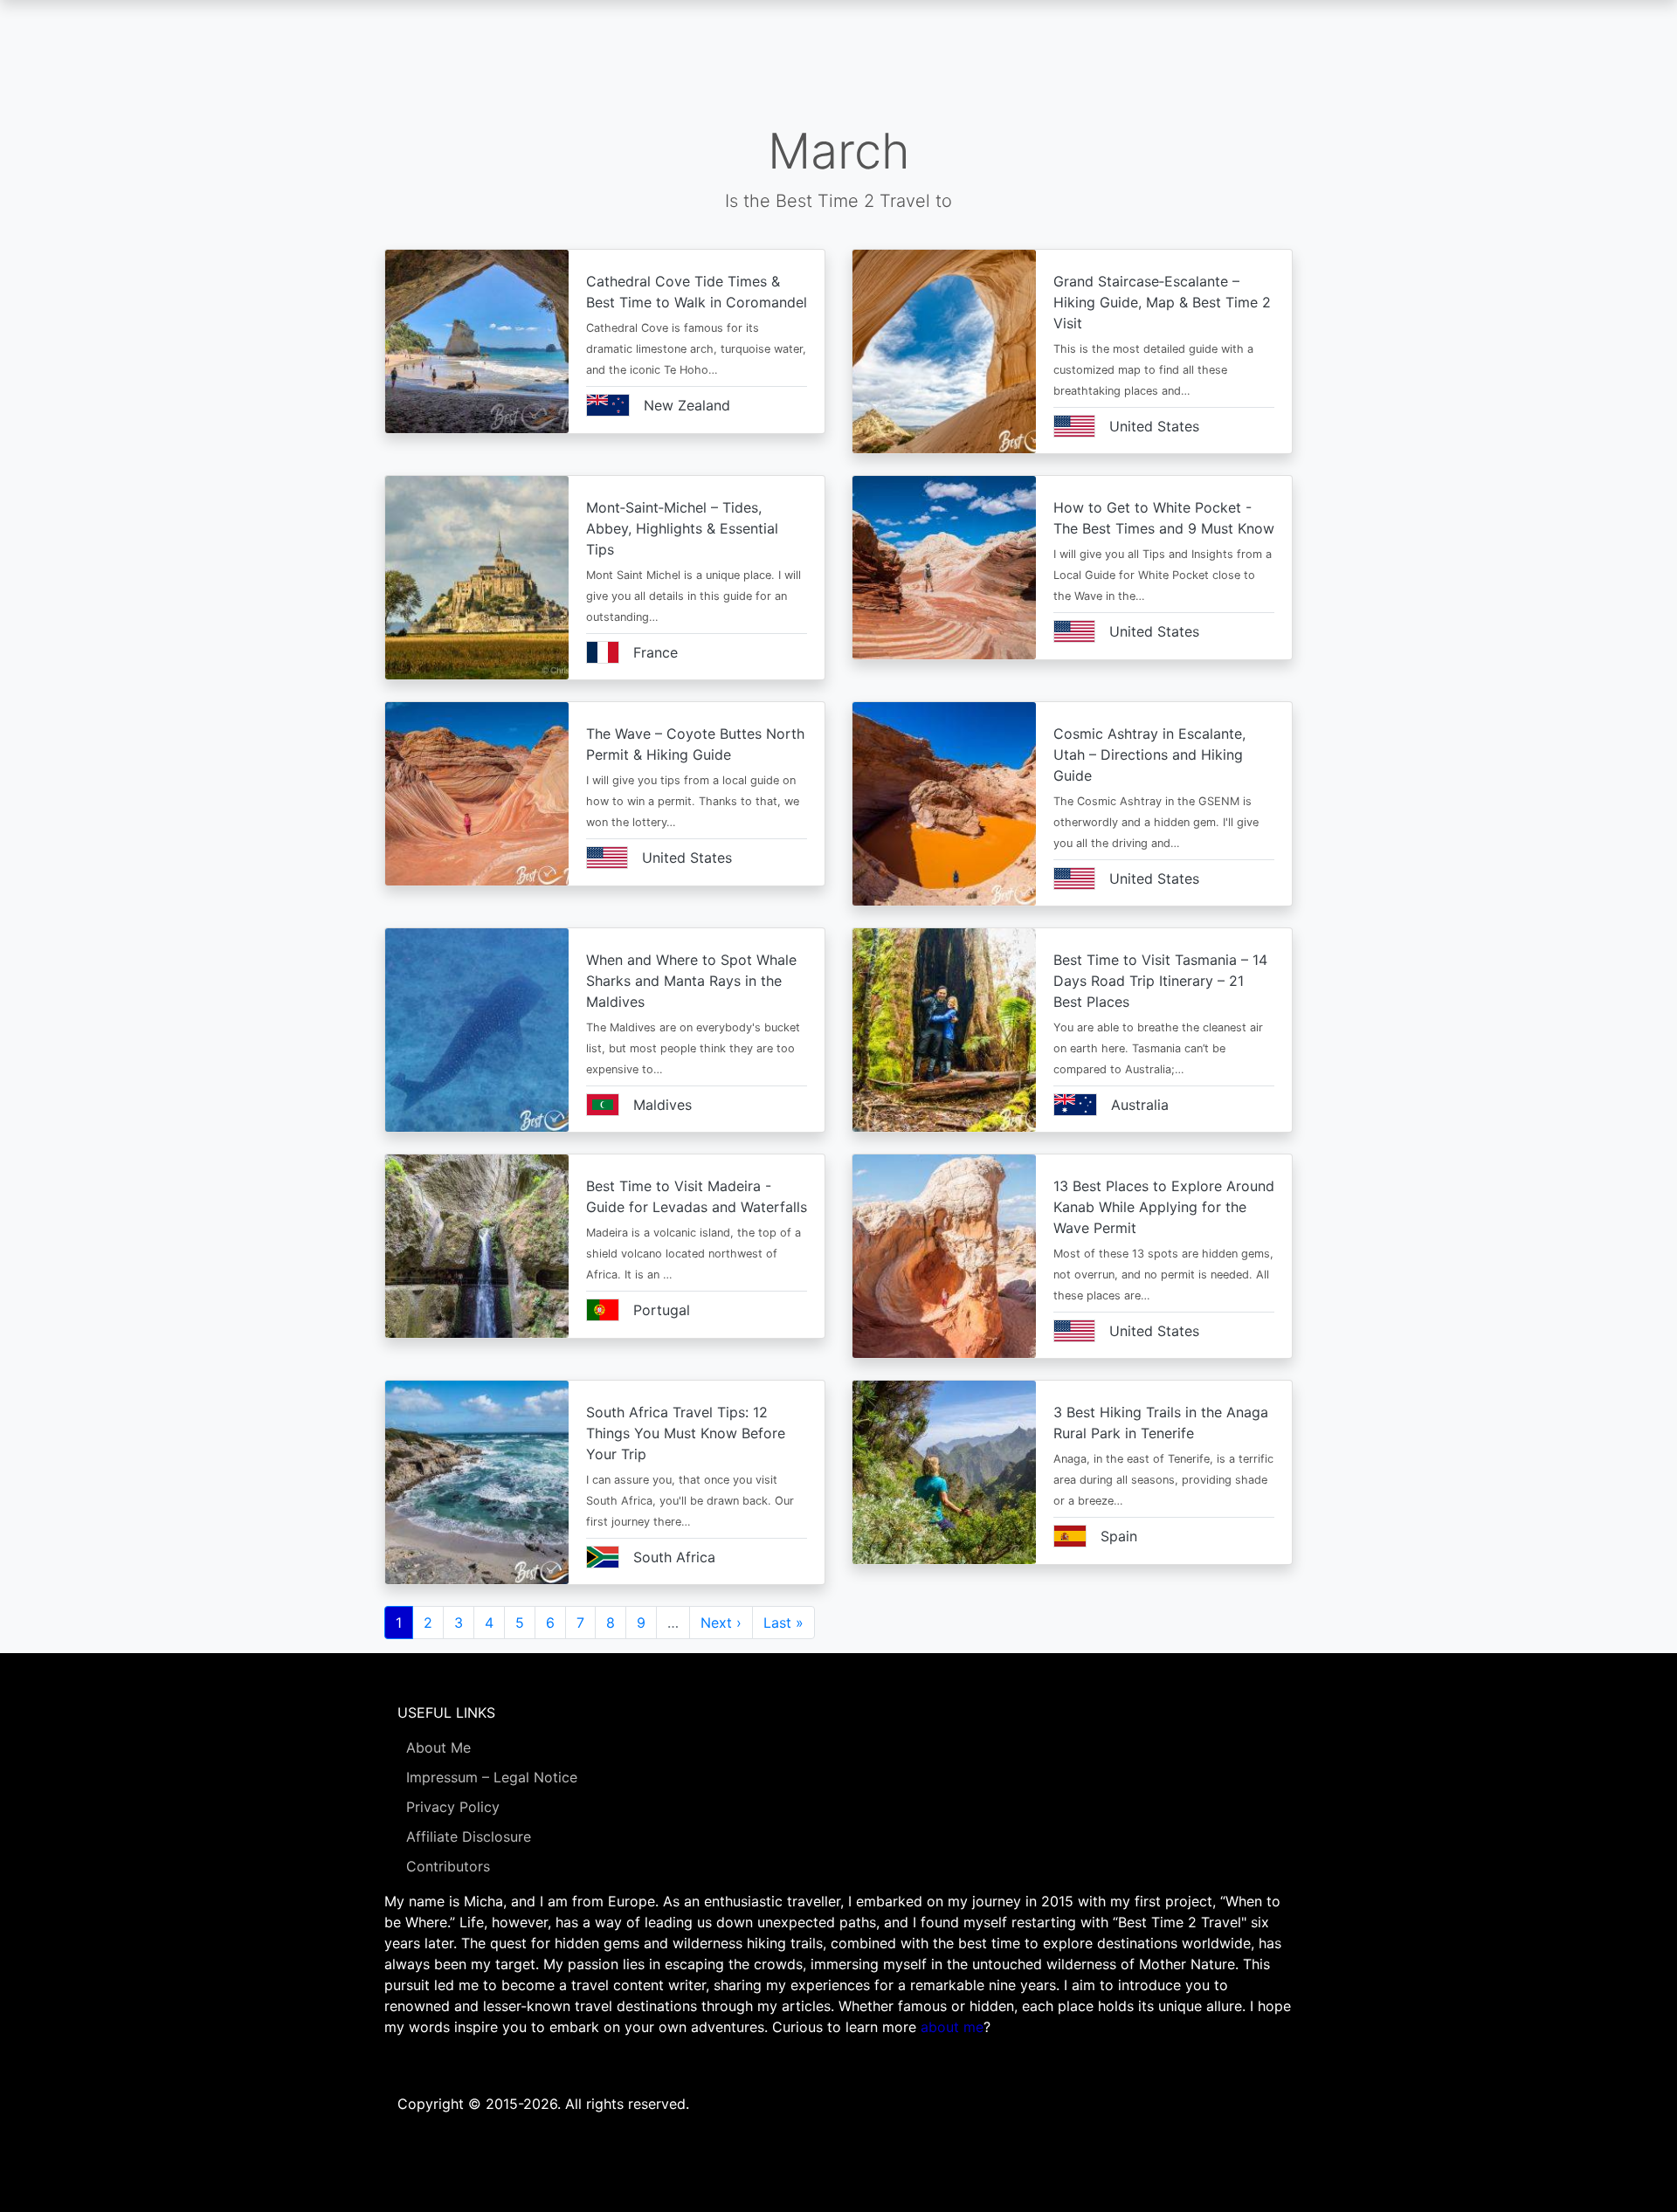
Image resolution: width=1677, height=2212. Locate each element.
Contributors (448, 1866)
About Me (438, 1747)
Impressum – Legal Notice (492, 1777)
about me (952, 2027)
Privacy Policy (453, 1807)
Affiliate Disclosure (469, 1836)
